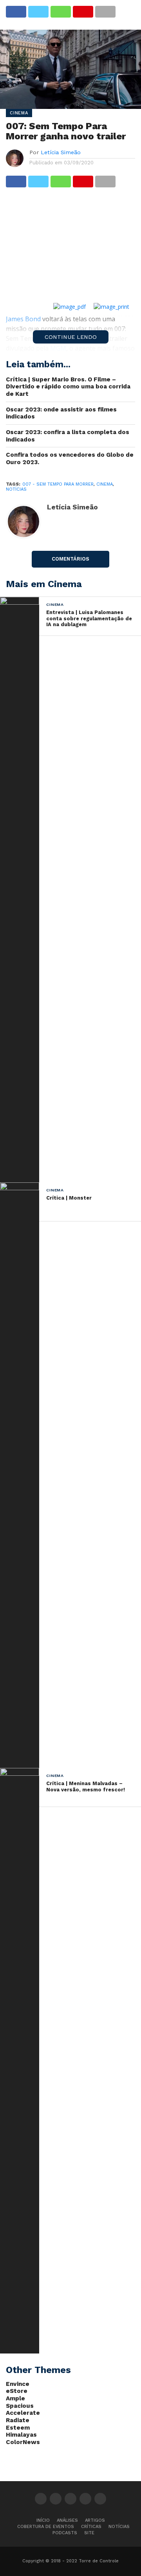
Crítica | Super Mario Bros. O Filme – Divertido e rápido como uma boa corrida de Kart (68, 387)
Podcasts (65, 2533)
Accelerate (23, 2413)
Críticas (91, 2527)
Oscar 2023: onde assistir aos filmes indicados (61, 413)
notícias (16, 489)
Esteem (18, 2428)
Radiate (18, 2420)
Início (43, 2520)
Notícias (119, 2527)
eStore (17, 2391)
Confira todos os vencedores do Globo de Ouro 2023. (70, 458)
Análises (67, 2520)
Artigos (95, 2520)
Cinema (105, 484)
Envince (18, 2384)
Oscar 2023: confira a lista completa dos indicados (68, 436)
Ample (15, 2398)
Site (89, 2533)
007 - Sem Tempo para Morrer (58, 484)
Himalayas (21, 2435)
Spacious (20, 2406)
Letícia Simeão (61, 152)
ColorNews (23, 2442)
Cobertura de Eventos (46, 2527)
